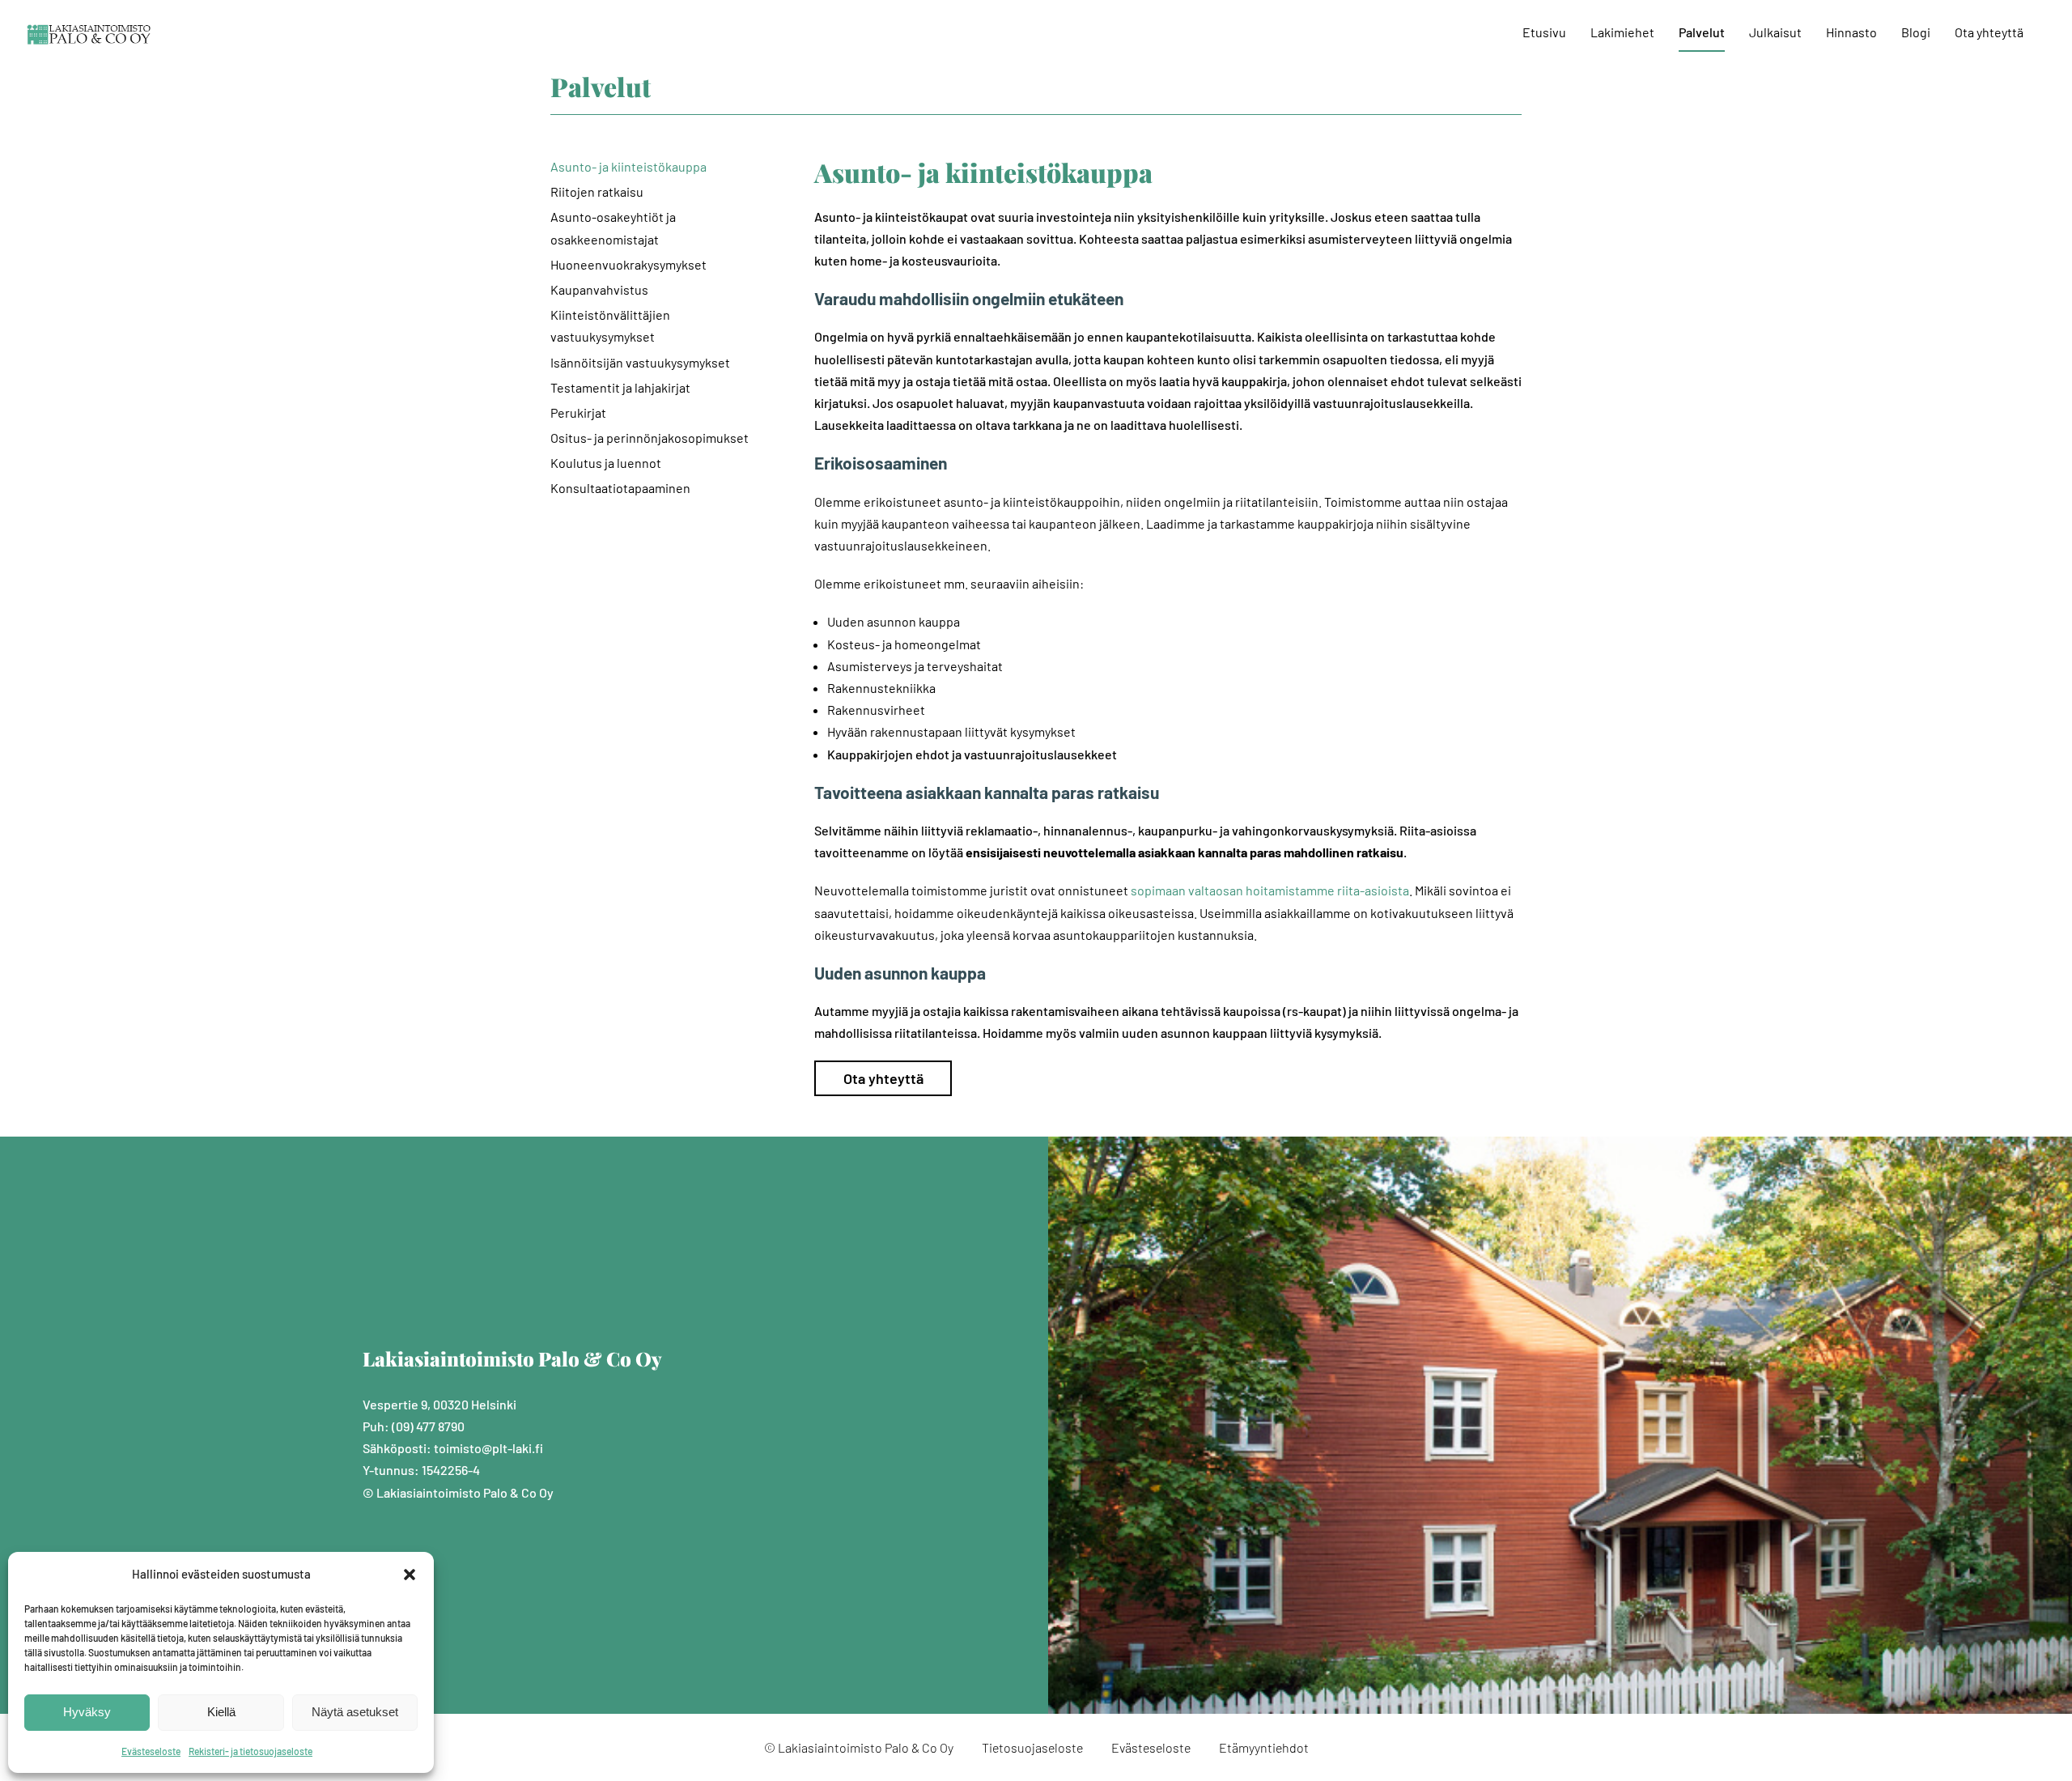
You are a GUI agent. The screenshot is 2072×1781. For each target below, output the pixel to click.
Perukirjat (578, 412)
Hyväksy (87, 1712)
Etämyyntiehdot (1264, 1747)
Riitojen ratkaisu (597, 191)
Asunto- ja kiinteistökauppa (628, 166)
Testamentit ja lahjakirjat (620, 387)
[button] (410, 1575)
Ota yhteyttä (883, 1078)
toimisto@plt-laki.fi (488, 1448)
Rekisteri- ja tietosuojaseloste (251, 1751)
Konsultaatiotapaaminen (620, 488)
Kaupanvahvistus (599, 289)
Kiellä (221, 1712)
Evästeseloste (151, 1751)
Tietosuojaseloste (1032, 1747)
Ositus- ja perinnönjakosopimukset (650, 438)
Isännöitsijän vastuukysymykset (640, 362)
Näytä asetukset (355, 1712)
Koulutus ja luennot (606, 463)
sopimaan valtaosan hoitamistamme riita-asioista (1270, 890)
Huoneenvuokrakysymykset (628, 264)
